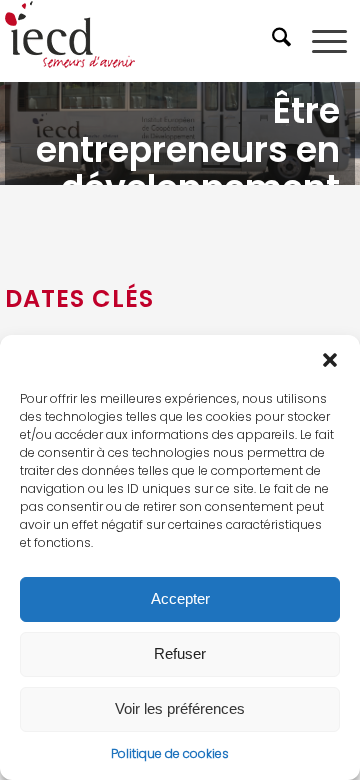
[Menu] (329, 41)
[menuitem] (284, 41)
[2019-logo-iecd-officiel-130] (144, 41)
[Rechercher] (284, 41)
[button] (330, 360)
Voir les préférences (180, 708)
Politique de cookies (170, 753)
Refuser (180, 653)
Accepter (180, 598)
